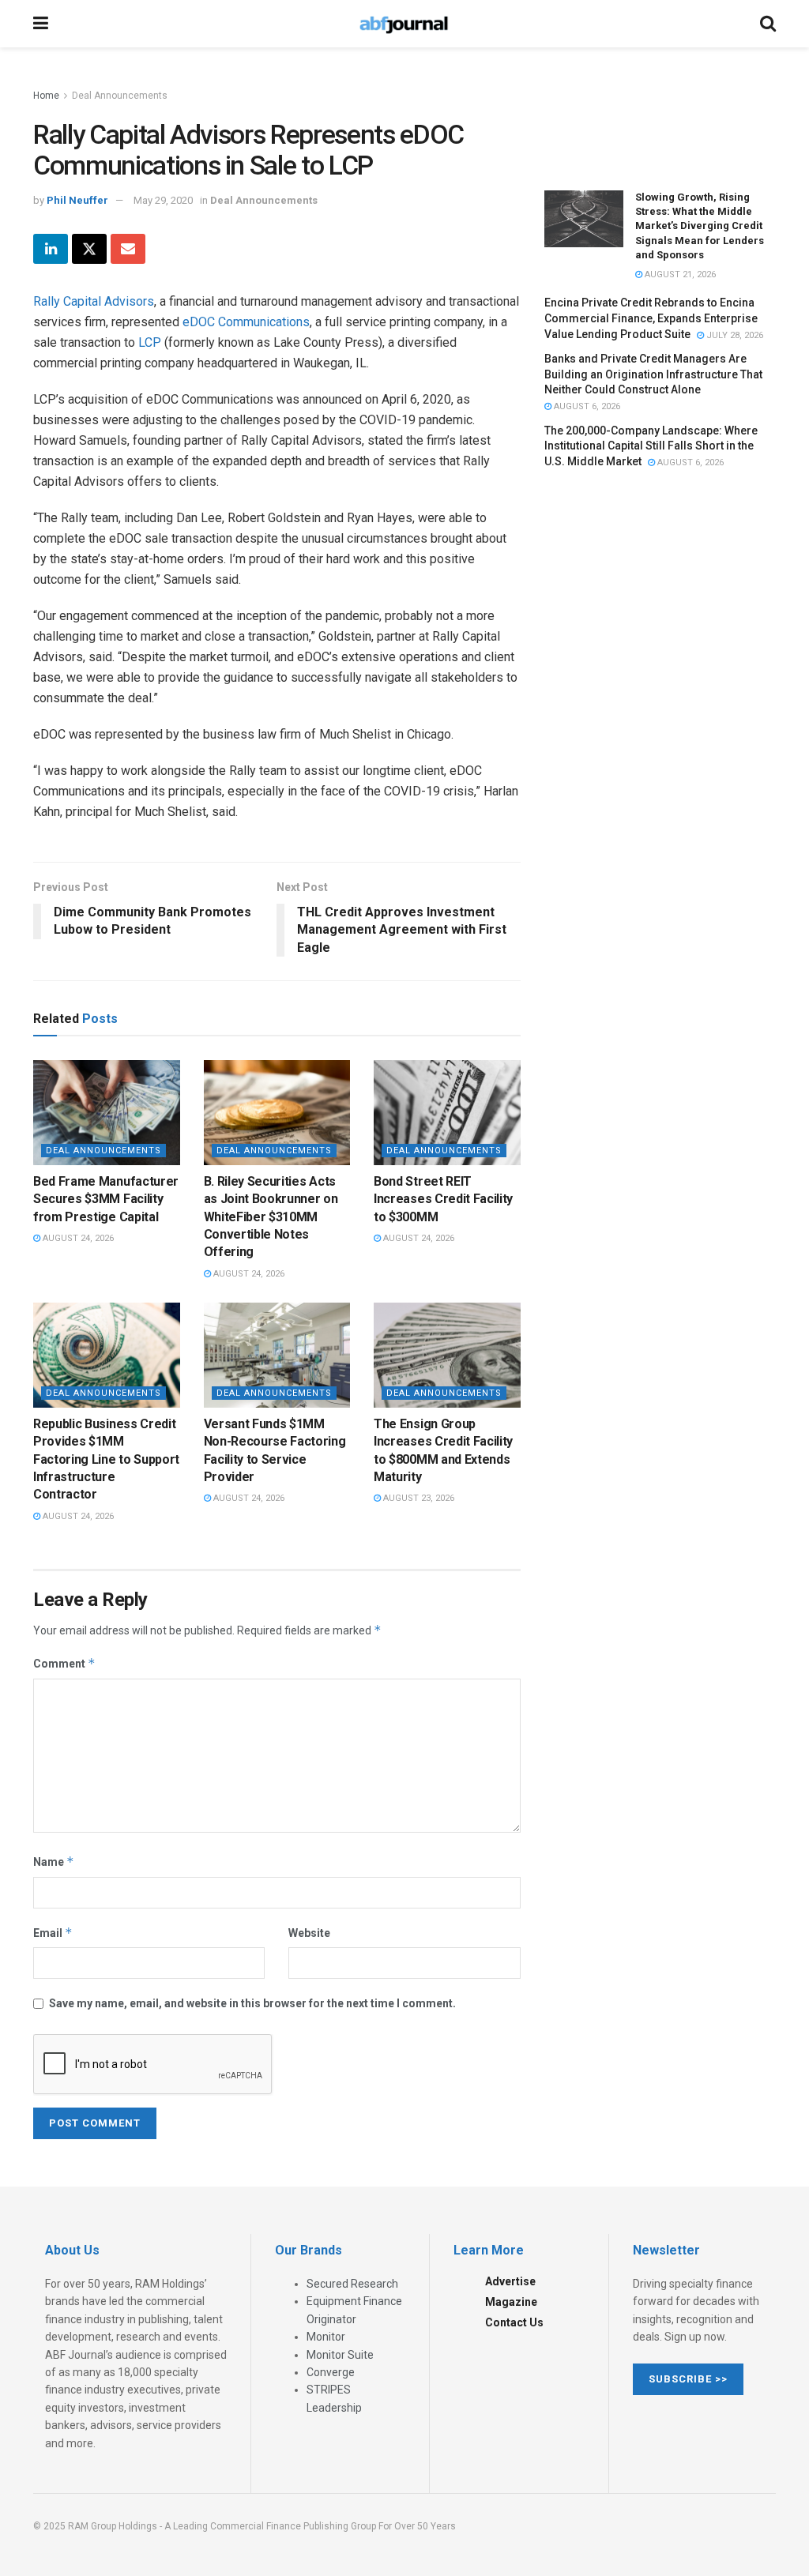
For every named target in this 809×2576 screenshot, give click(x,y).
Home (46, 96)
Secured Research (352, 2284)
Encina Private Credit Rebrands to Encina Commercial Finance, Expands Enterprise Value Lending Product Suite (651, 318)
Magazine (511, 2302)
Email (53, 1933)
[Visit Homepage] (404, 24)
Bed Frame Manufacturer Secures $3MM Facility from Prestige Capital (106, 1199)
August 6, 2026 (586, 406)
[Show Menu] (41, 24)
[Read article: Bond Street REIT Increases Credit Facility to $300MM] (447, 1113)
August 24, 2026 (77, 1238)
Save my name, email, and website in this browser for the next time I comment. (252, 2003)
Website (309, 1933)
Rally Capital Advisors (94, 301)
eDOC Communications (246, 322)
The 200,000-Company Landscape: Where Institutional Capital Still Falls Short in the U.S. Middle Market (651, 446)
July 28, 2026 (734, 335)
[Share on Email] (128, 249)
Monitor (326, 2337)
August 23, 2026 (418, 1498)
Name (54, 1861)
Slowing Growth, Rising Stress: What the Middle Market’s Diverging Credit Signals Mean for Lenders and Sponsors (700, 226)
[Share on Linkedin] (51, 249)
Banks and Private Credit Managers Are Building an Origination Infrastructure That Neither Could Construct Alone (653, 374)
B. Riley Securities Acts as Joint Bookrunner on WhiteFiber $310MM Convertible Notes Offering (271, 1217)
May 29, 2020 (163, 200)
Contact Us (514, 2322)
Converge (331, 2372)
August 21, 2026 (679, 275)
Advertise (510, 2281)
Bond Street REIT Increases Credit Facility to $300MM (443, 1199)
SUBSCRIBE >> (688, 2379)
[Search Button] (768, 24)
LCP (150, 342)
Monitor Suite (340, 2355)
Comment (64, 1663)
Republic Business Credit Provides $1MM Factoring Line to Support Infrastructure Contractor (106, 1459)
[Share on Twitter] (89, 249)
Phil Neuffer (77, 200)
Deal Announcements (120, 96)
